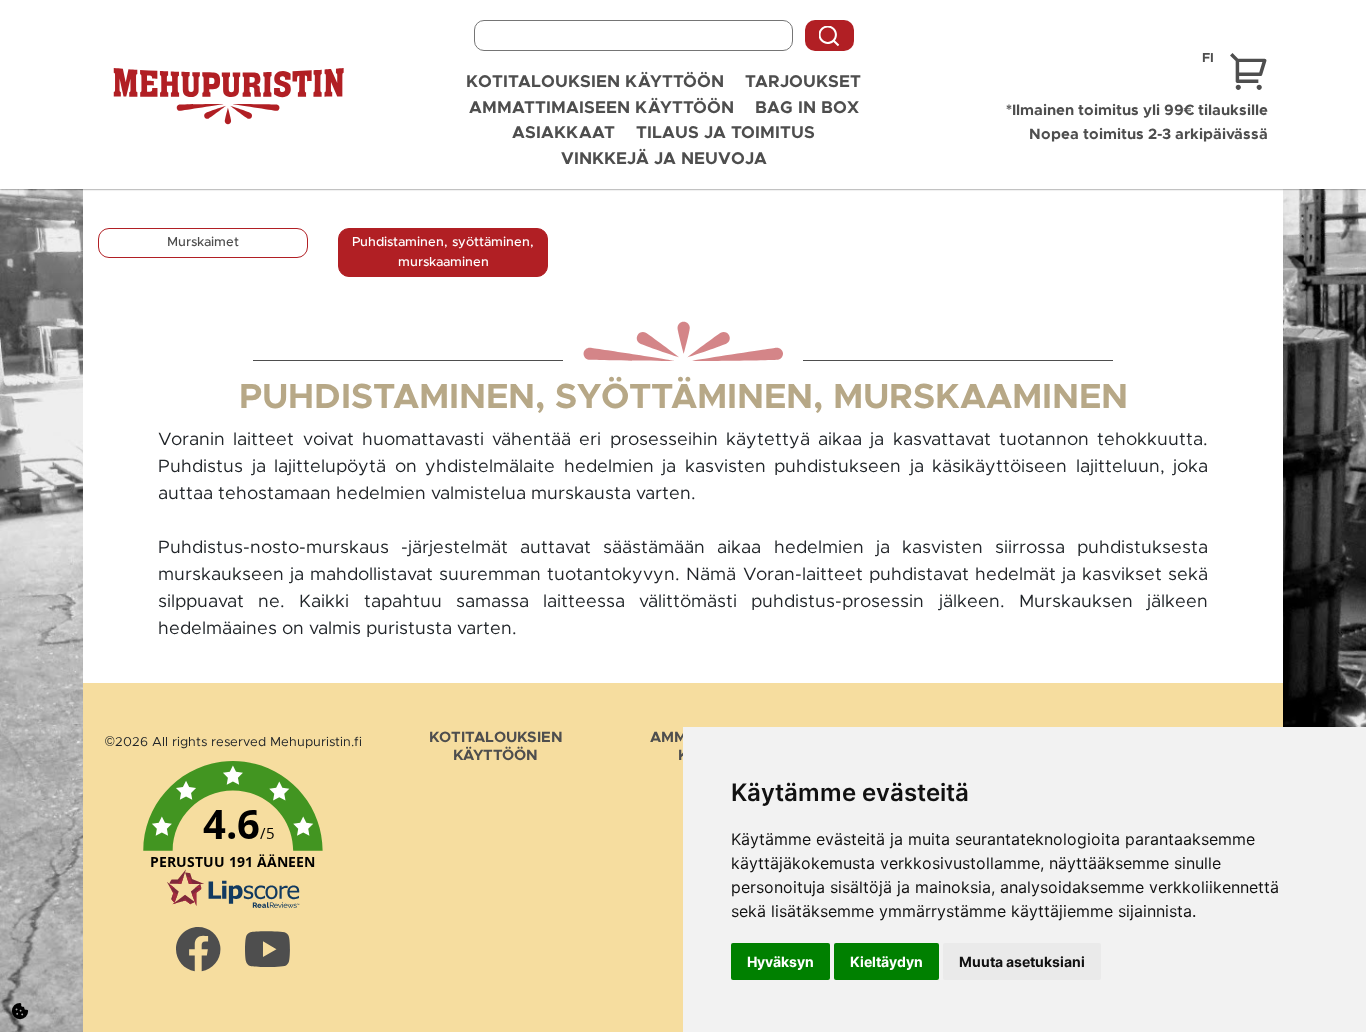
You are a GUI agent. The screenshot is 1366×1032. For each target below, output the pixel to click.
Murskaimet (203, 242)
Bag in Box (807, 107)
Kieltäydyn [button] (886, 961)
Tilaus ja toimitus (725, 132)
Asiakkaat (563, 132)
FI (1208, 58)
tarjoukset (803, 81)
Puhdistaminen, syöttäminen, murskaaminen (443, 252)
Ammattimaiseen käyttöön (601, 107)
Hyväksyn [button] (780, 961)
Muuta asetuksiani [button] (1022, 961)
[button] (233, 836)
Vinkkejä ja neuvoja (664, 158)
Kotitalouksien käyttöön (595, 81)
